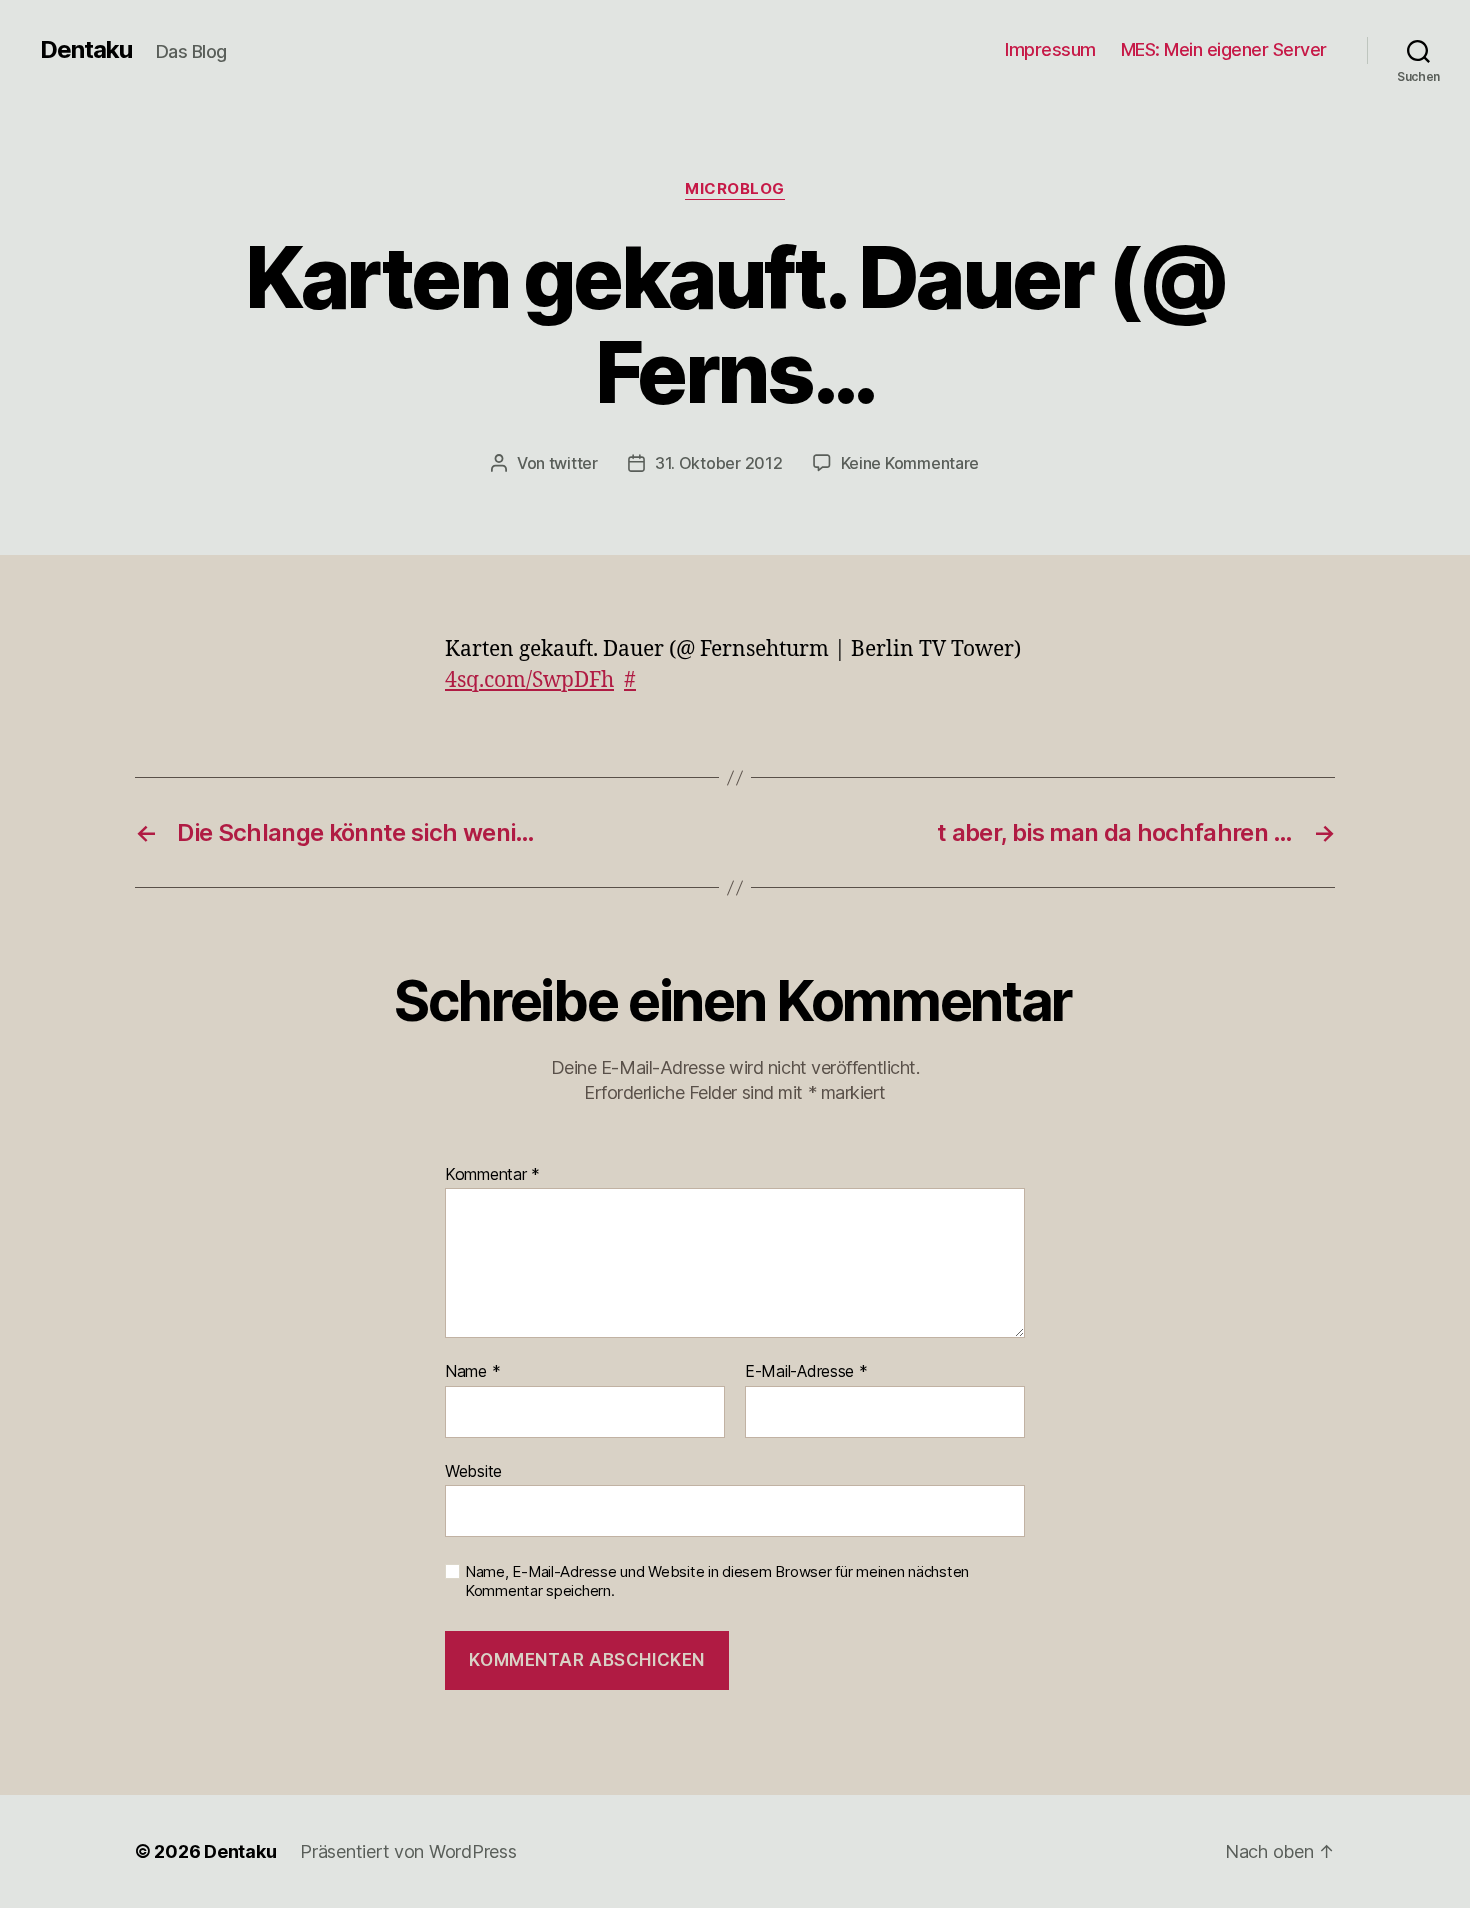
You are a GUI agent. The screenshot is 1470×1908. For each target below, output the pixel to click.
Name (472, 1372)
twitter (573, 463)
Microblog (735, 189)
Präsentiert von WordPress (408, 1851)
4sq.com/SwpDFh (529, 680)
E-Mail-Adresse (806, 1372)
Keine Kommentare (910, 463)
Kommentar (492, 1175)
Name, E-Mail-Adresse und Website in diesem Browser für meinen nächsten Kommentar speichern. (717, 1581)
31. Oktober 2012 (719, 463)
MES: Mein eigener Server (1224, 49)
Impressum (1050, 49)
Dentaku (86, 50)
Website (473, 1470)
